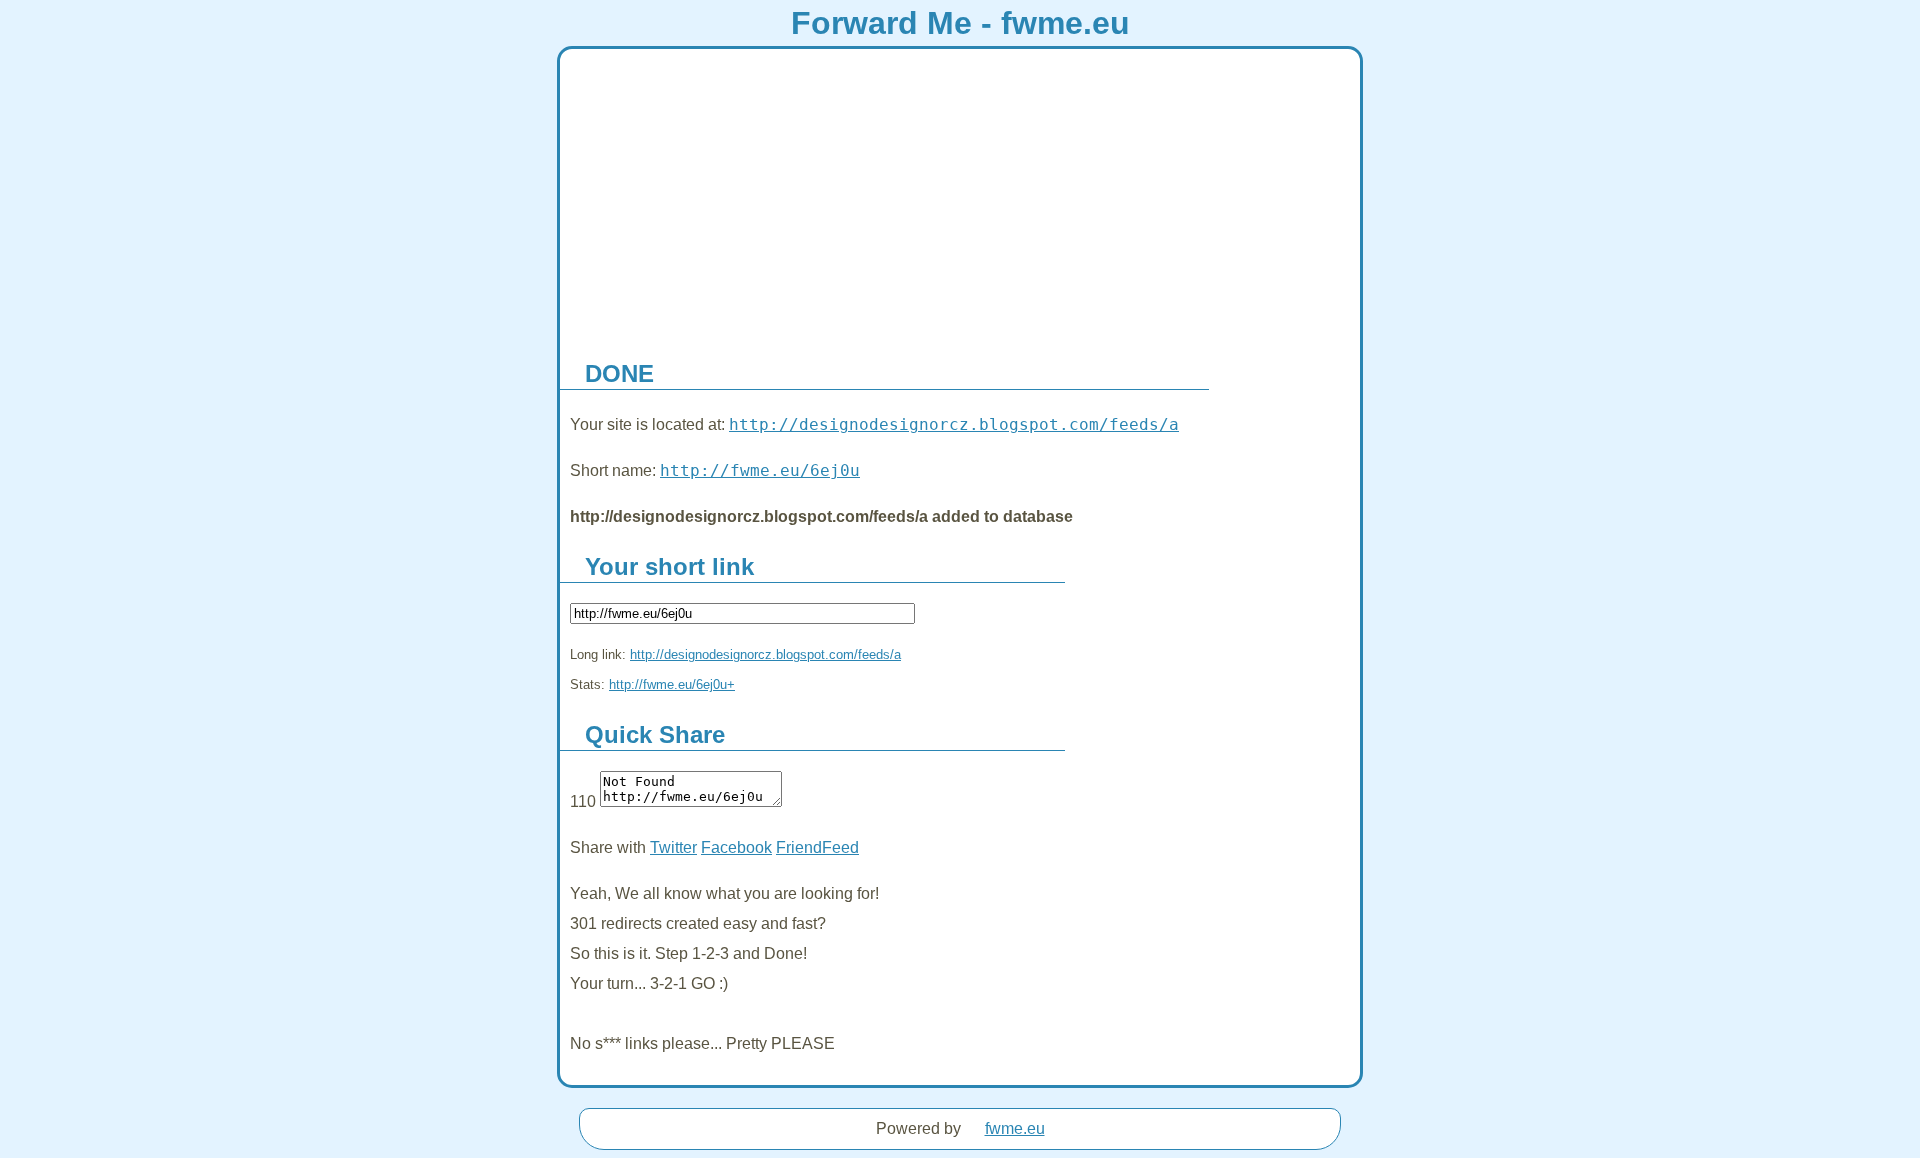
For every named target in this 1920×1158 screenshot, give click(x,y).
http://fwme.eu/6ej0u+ (672, 684)
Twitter (673, 847)
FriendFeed (817, 847)
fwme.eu (1015, 1128)
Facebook (736, 847)
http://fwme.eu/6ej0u (760, 470)
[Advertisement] (960, 199)
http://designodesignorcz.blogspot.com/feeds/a (954, 424)
